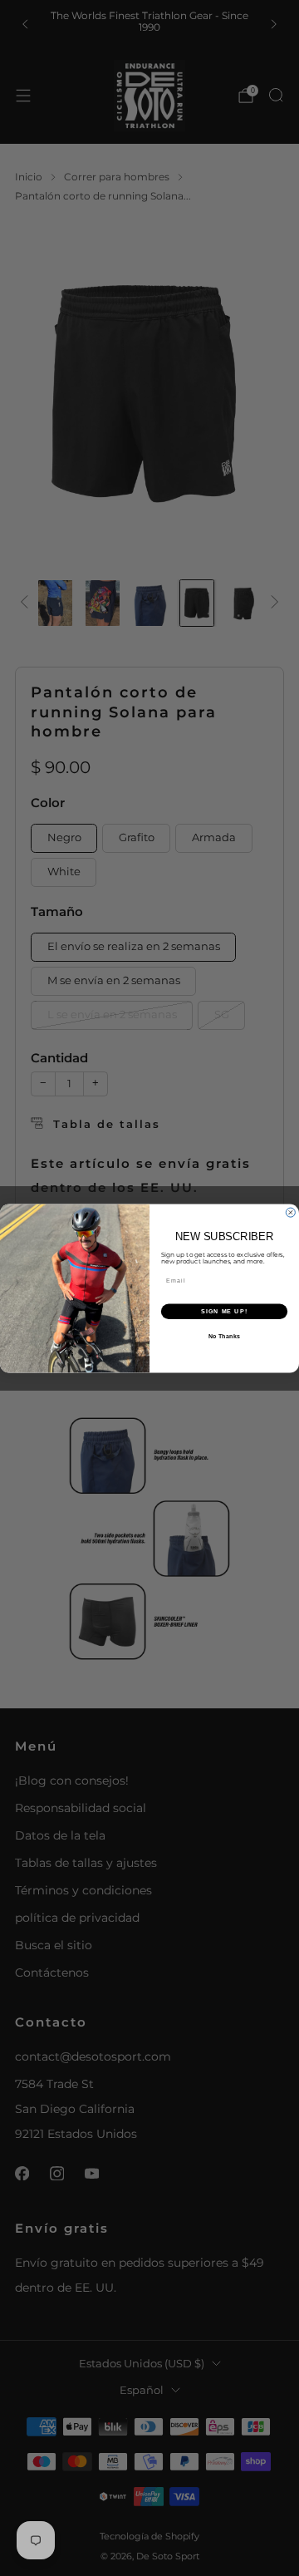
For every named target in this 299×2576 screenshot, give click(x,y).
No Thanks (224, 1336)
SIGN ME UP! (224, 1311)
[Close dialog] (290, 1212)
